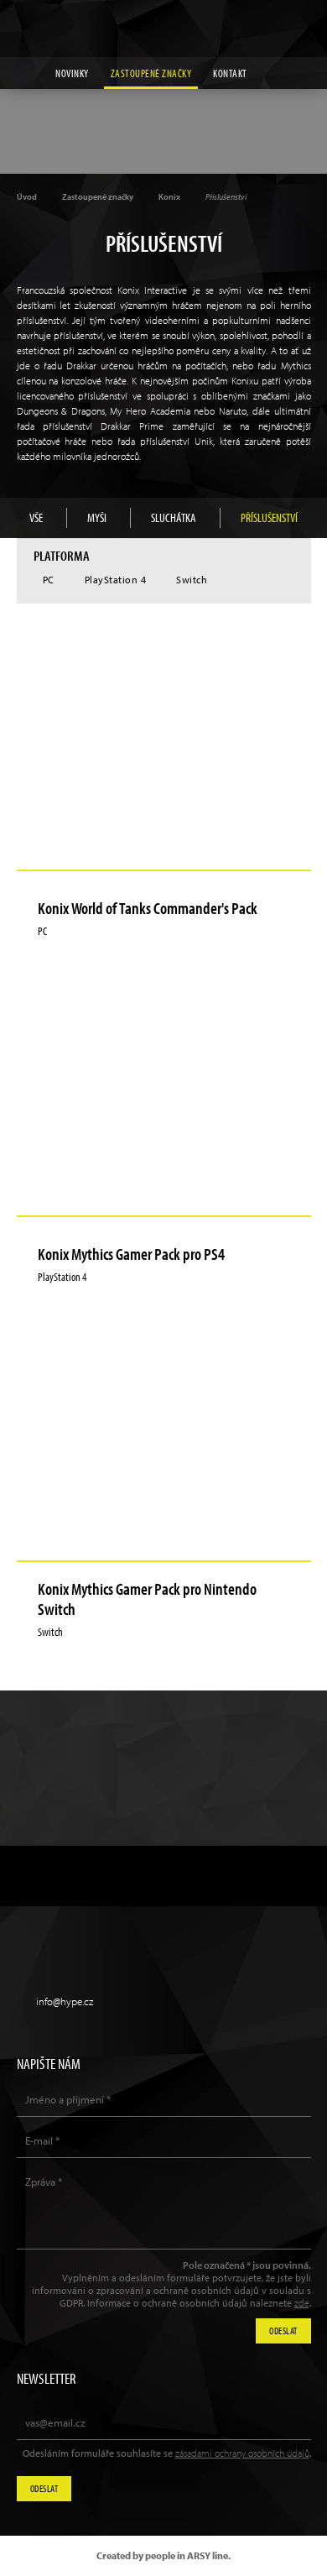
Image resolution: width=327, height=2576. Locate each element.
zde (302, 2303)
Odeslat (44, 2488)
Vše (36, 517)
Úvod (27, 197)
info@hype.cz (65, 2001)
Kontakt (230, 73)
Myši (97, 517)
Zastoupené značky (151, 73)
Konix (169, 197)
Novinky (72, 73)
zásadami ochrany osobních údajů (242, 2453)
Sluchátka (174, 517)
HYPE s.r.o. (163, 29)
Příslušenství (269, 517)
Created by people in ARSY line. (163, 2555)
